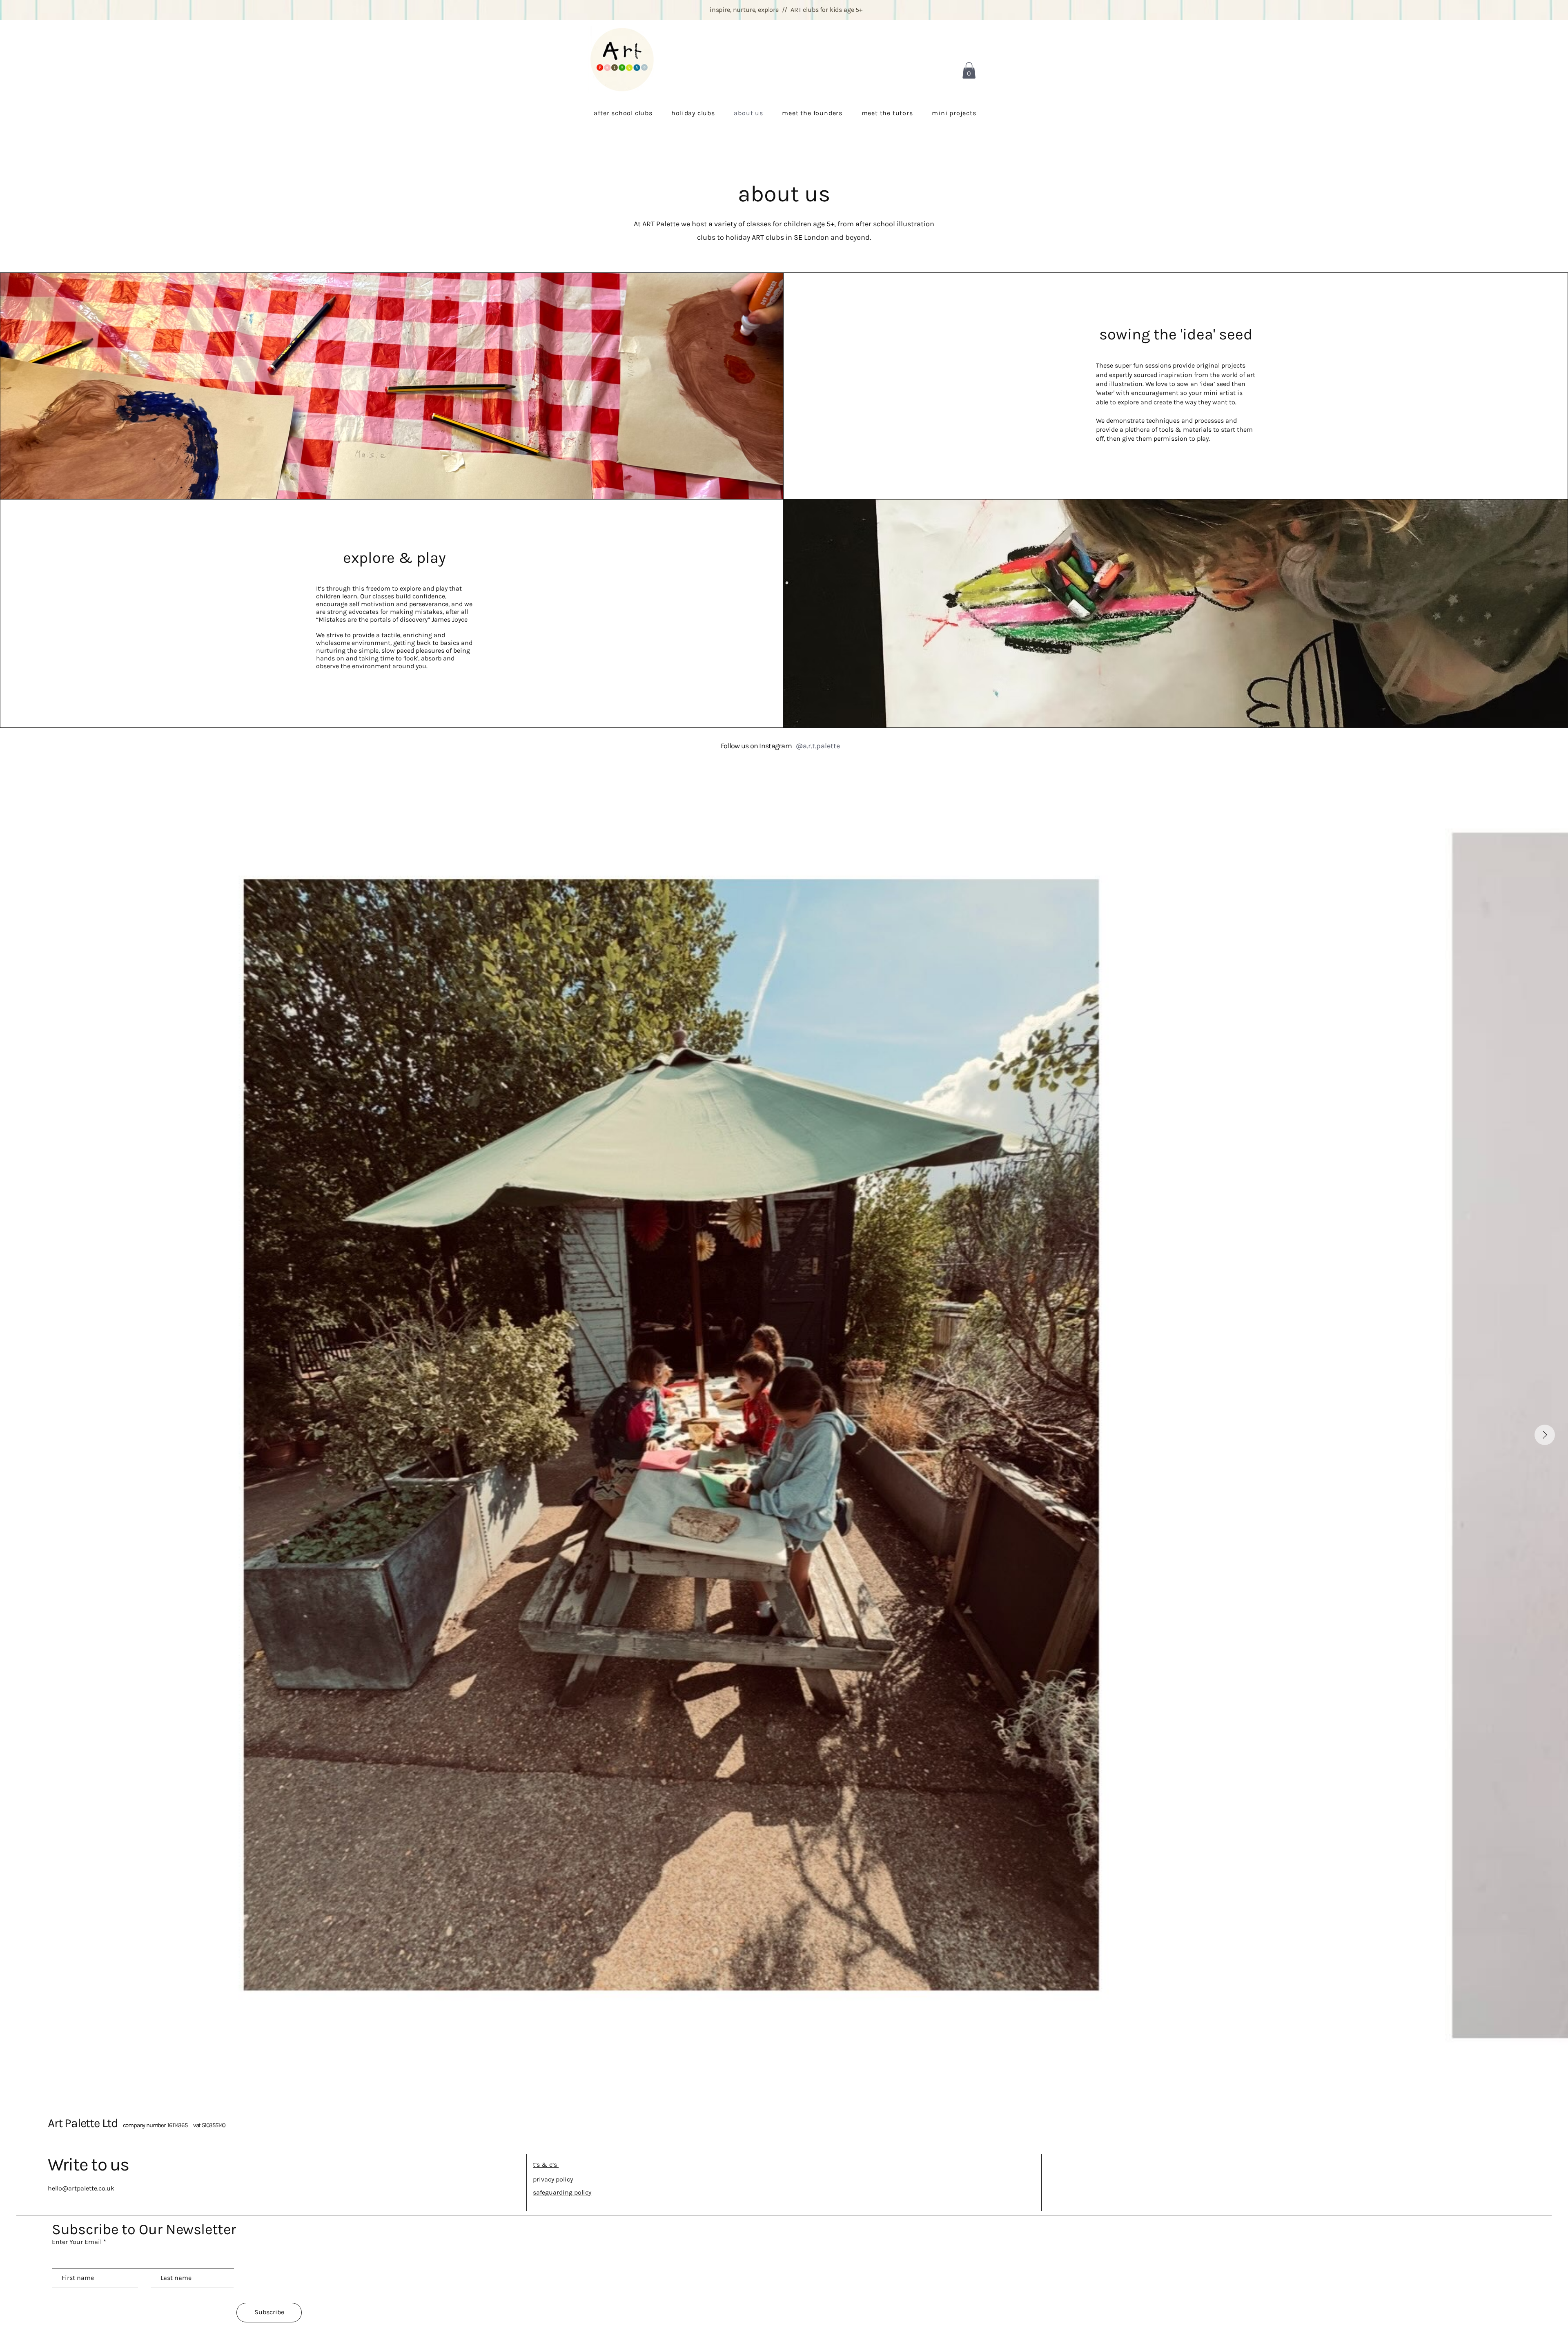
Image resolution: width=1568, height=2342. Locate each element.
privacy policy (553, 2179)
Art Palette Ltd (85, 2123)
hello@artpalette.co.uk (81, 2188)
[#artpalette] (847, 746)
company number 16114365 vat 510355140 (174, 2125)
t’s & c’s (546, 2165)
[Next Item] (1545, 1435)
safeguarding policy (562, 2192)
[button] (969, 70)
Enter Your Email (77, 2242)
